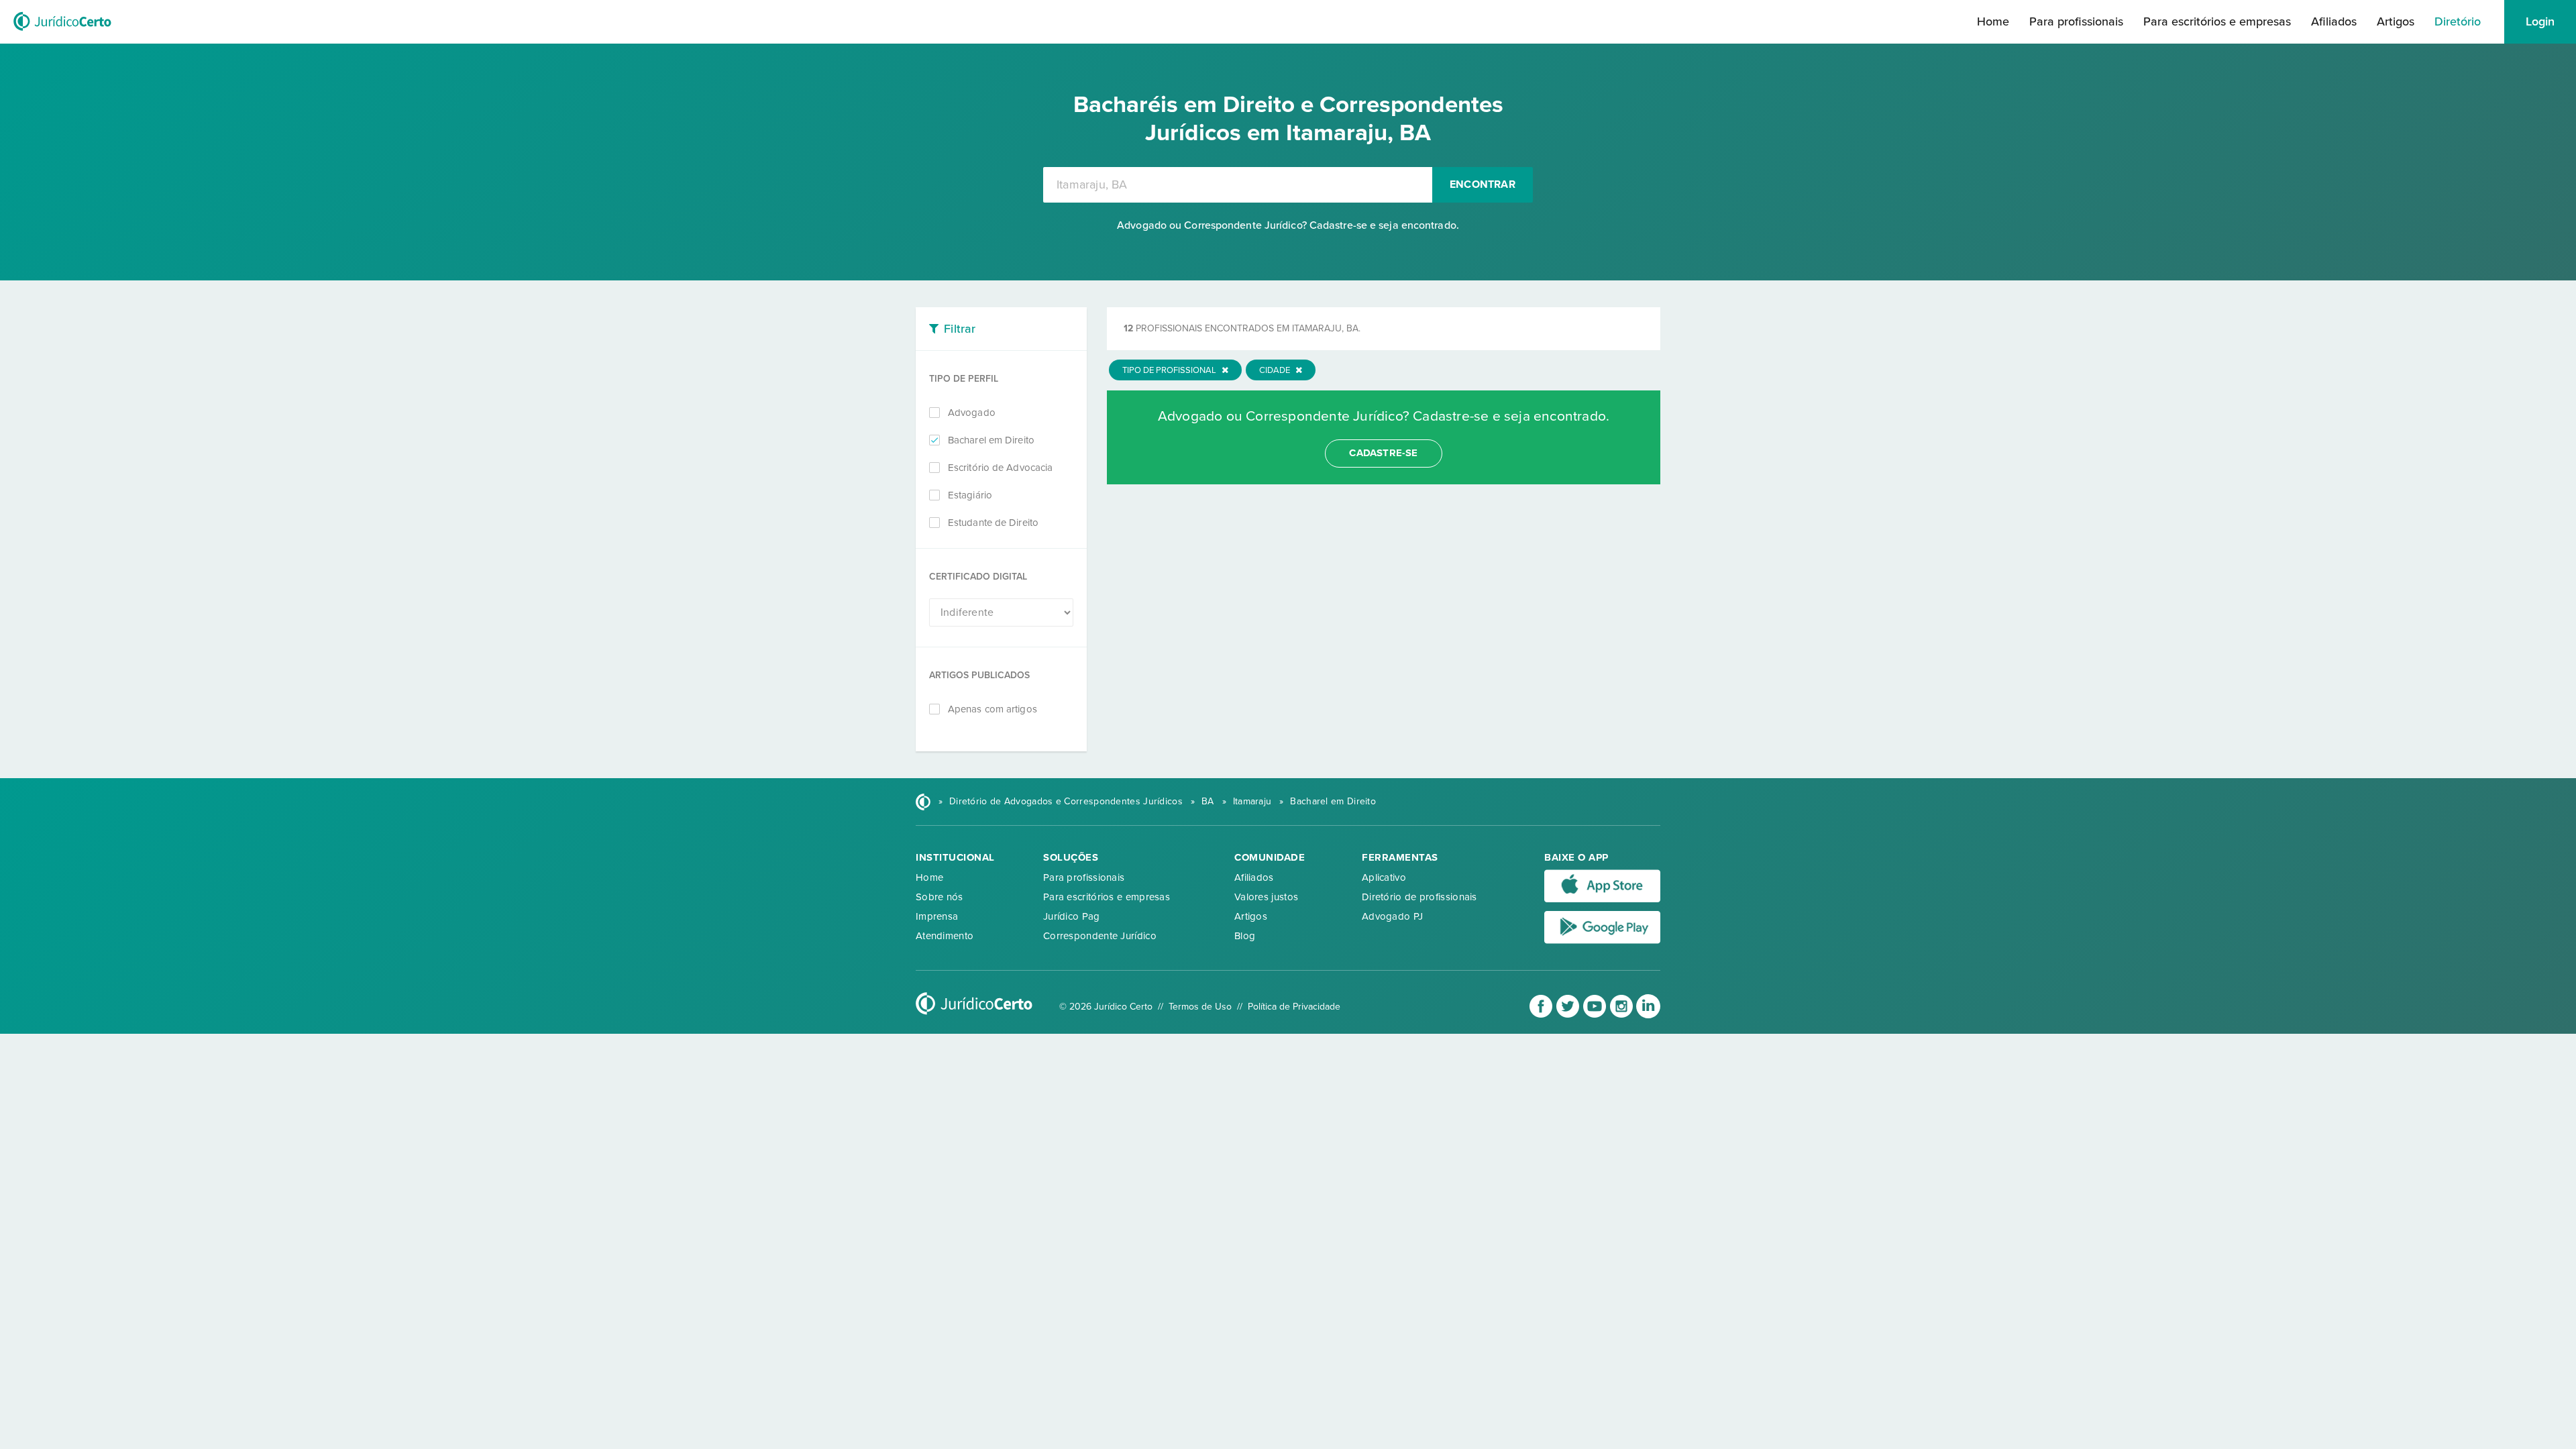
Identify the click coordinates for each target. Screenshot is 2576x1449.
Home (1993, 21)
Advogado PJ (1392, 916)
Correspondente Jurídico (1100, 936)
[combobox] (1238, 185)
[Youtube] (1596, 1015)
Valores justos (1266, 897)
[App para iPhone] (1602, 900)
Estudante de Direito (993, 523)
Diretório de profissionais (1419, 897)
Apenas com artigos (992, 709)
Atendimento (945, 936)
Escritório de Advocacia (1000, 468)
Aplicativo (1384, 877)
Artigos (2396, 21)
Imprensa (937, 916)
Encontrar (1483, 184)
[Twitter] (1569, 1015)
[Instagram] (1623, 1015)
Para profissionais (2076, 21)
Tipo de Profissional (1170, 370)
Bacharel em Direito (991, 440)
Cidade (1276, 370)
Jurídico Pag (1072, 916)
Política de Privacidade (1294, 1007)
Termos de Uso (1200, 1007)
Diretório (2458, 21)
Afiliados (2334, 21)
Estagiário (970, 495)
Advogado (972, 413)
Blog (1245, 936)
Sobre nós (940, 897)
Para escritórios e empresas (2217, 21)
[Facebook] (1542, 1015)
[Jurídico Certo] (62, 32)
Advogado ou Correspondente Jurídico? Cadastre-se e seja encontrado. (1288, 225)
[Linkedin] (1648, 1015)
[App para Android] (1602, 941)
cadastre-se (1383, 453)
